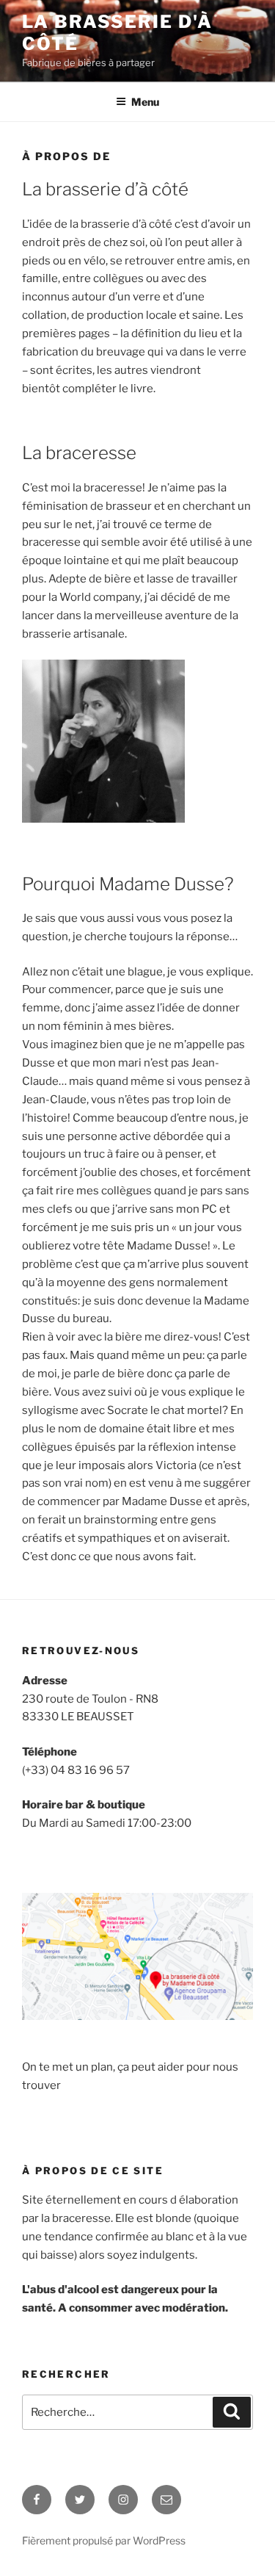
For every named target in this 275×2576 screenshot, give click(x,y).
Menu (145, 102)
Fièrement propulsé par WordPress (104, 2540)
